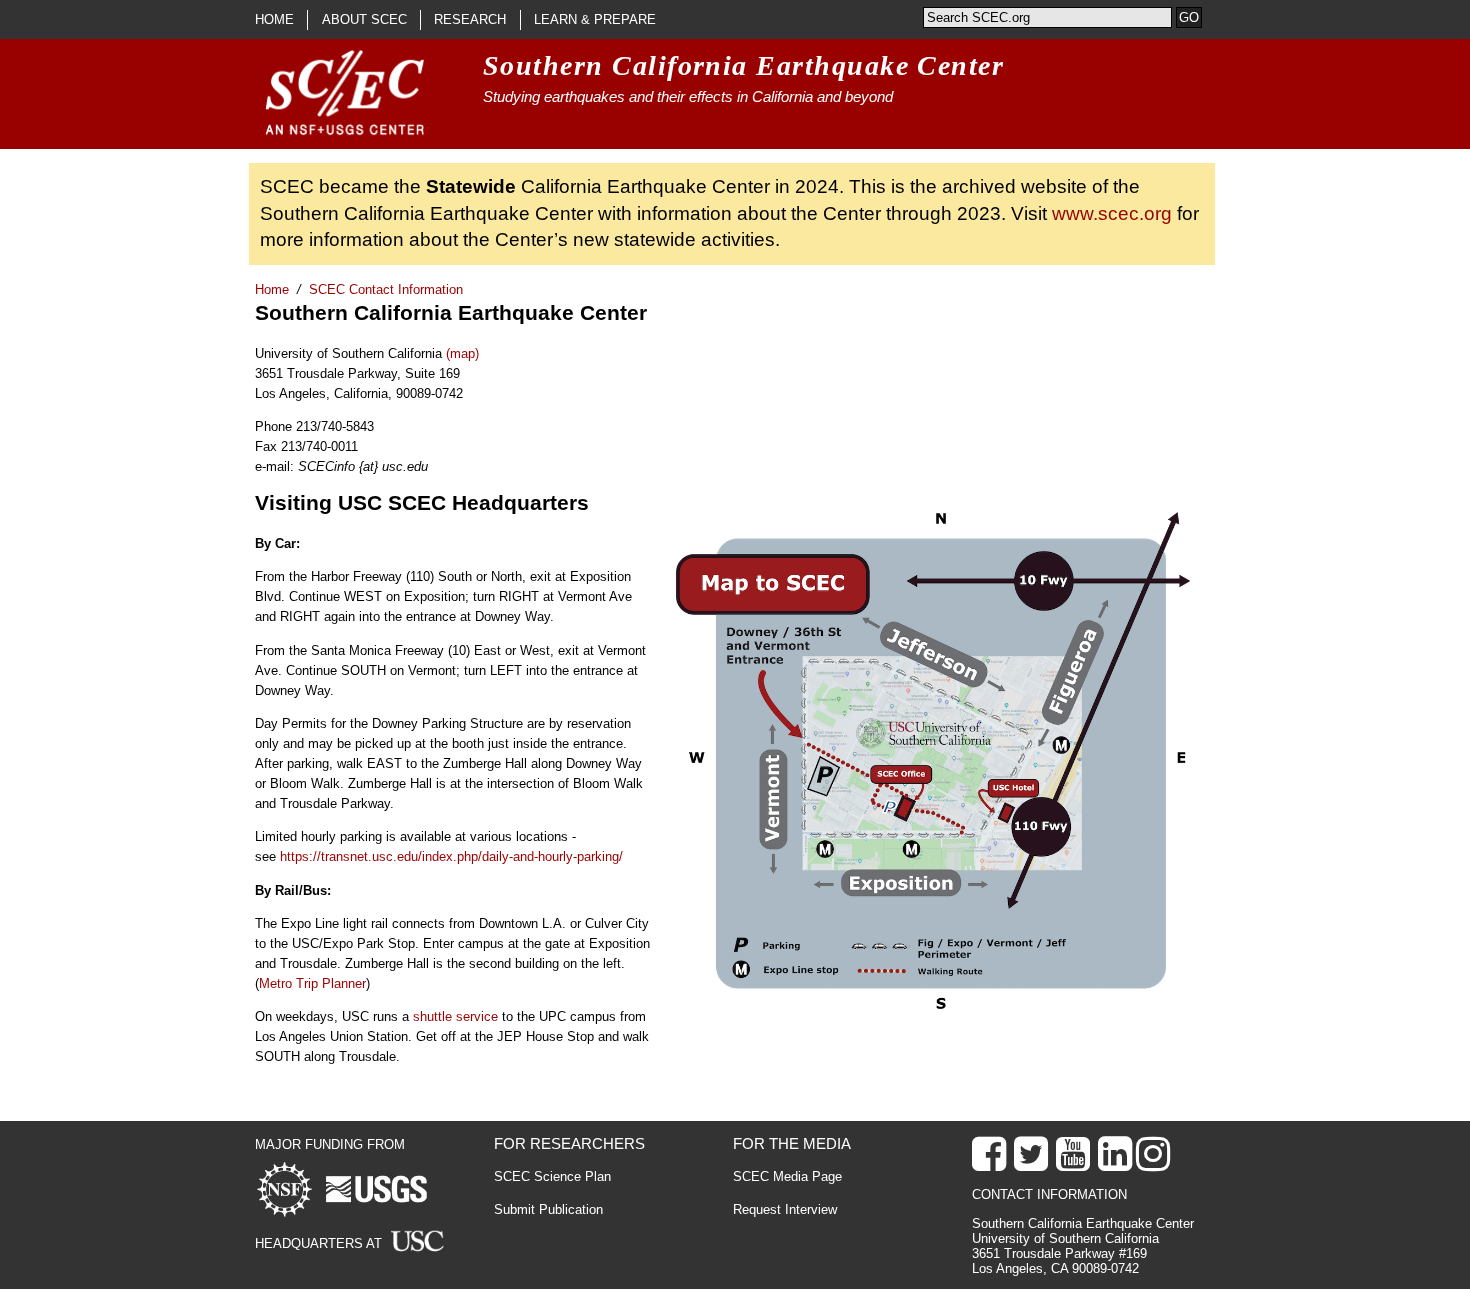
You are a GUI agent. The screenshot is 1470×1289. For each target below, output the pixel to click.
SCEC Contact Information (386, 289)
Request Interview (785, 1209)
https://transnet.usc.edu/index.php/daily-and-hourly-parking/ (451, 856)
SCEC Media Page (787, 1176)
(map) (462, 353)
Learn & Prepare (595, 19)
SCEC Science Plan (552, 1176)
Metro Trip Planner (312, 983)
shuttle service (455, 1016)
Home (274, 19)
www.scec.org (1112, 213)
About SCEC (364, 19)
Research (470, 19)
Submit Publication (548, 1209)
